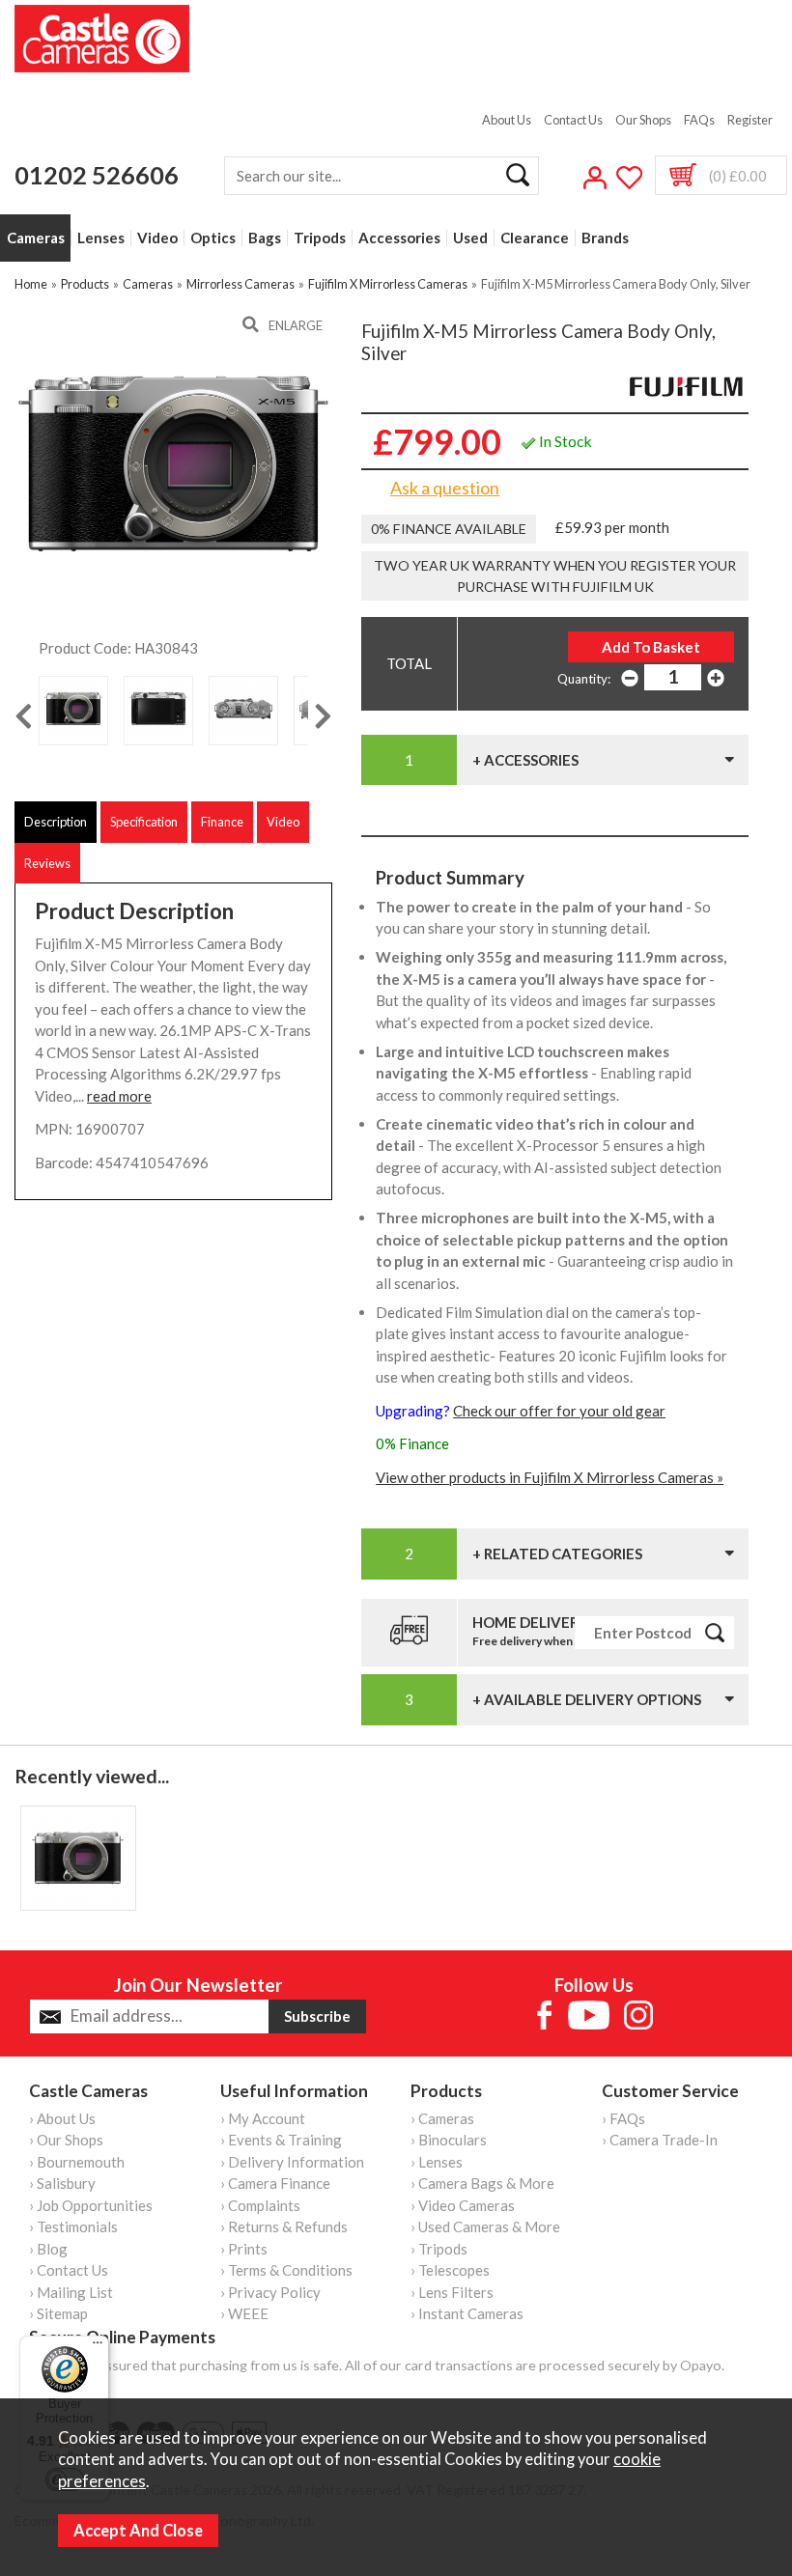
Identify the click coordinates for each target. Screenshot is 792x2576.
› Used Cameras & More (485, 2226)
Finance (222, 822)
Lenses (101, 238)
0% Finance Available (449, 529)
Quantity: (584, 679)
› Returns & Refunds (284, 2226)
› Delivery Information (292, 2162)
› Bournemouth (77, 2162)
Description (56, 822)
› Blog (48, 2249)
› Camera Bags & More (482, 2183)
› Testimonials (73, 2226)
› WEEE (244, 2313)
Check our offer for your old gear (559, 1411)
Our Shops (643, 120)
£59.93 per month (612, 527)
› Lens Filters (452, 2292)
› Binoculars (449, 2140)
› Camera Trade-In (660, 2140)
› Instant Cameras (467, 2313)
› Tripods (439, 2249)
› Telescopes (450, 2270)
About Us (507, 120)
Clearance (535, 238)
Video (157, 238)
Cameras (36, 238)
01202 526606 (97, 175)
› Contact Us (69, 2270)
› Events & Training (281, 2140)
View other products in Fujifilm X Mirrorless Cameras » (550, 1477)
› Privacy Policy (270, 2292)
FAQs (699, 120)
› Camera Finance (275, 2183)
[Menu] (98, 2347)
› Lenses (437, 2162)
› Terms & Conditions (286, 2270)
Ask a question (445, 488)
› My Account (263, 2118)
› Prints (244, 2249)
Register (750, 120)
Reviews (47, 863)
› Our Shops (66, 2140)
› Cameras (442, 2118)
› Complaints (260, 2205)
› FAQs (623, 2118)
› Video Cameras (463, 2205)
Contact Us (573, 120)
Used (470, 238)
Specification (144, 822)
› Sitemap (58, 2313)
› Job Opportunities (91, 2205)
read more (119, 1096)
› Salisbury (62, 2183)
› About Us (62, 2118)
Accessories (399, 238)
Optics (213, 238)
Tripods (320, 238)
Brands (605, 238)
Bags (265, 238)
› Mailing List (71, 2292)
